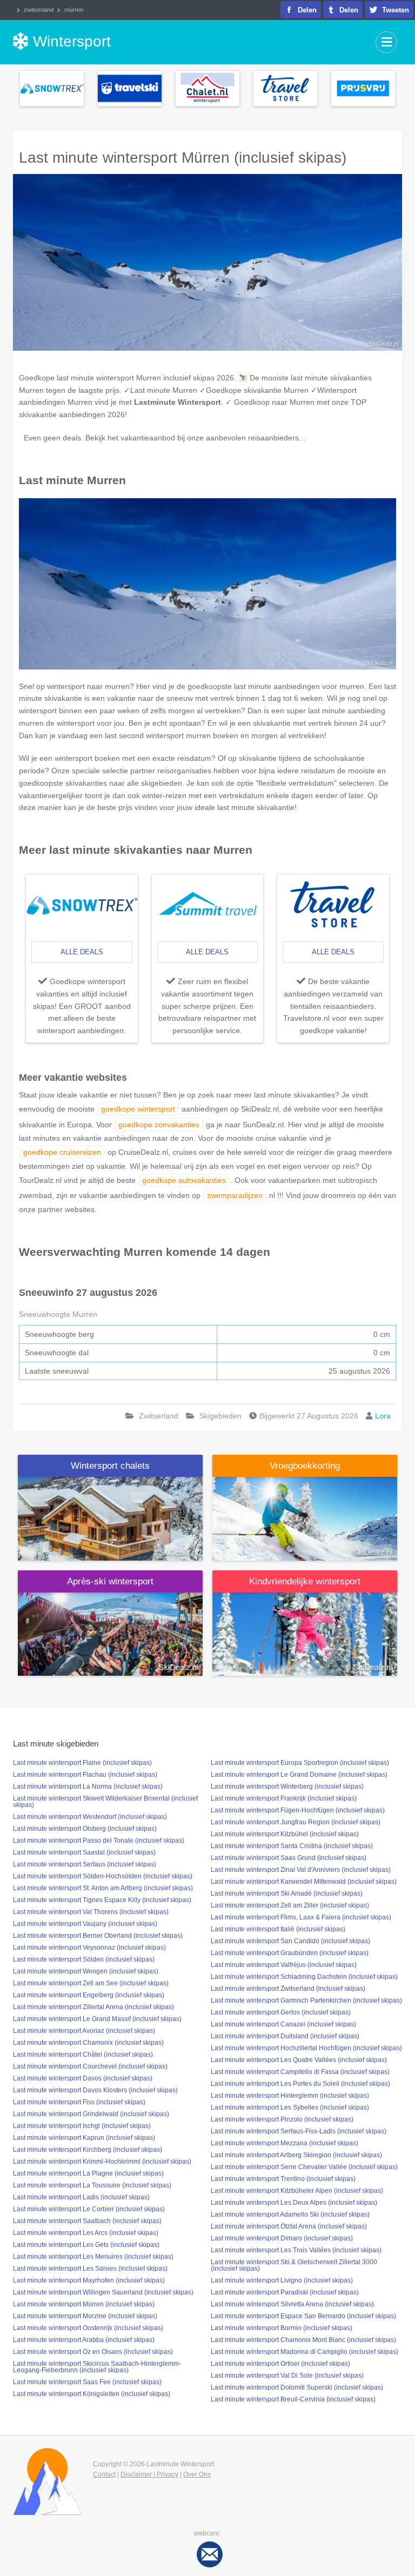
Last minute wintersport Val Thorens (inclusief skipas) (91, 1912)
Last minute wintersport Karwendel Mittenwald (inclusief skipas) (304, 1882)
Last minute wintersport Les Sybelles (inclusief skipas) (290, 2107)
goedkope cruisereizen (62, 1152)
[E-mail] (210, 2554)
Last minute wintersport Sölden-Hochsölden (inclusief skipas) (103, 1876)
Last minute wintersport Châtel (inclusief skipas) (83, 2055)
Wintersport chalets (110, 1466)
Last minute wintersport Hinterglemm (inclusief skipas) (290, 2096)
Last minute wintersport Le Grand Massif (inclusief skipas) (97, 2019)
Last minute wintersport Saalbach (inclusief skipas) (87, 2221)
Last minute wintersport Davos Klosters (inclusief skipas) (95, 2090)
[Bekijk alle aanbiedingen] (52, 88)
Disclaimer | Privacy (149, 2474)
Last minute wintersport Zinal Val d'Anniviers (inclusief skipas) (301, 1870)
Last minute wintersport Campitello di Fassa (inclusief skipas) (300, 2072)
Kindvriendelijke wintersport (305, 1581)
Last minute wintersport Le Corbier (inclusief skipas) (89, 2209)
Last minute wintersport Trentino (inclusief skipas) (283, 2179)
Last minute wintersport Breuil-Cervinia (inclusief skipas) (293, 2399)
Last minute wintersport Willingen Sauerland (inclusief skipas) (103, 2292)
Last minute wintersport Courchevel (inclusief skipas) (90, 2066)
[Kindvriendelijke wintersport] (305, 1634)
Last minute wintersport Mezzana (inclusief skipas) (285, 2143)
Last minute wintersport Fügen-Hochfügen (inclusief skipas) (298, 1810)
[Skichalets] (110, 1518)
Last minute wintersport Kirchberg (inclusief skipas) (88, 2150)
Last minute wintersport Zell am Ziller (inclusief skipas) (290, 1905)
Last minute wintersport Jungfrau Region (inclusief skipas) (296, 1822)
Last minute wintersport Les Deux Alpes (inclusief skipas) (294, 2203)
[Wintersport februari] (305, 1518)
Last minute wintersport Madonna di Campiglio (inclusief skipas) (304, 2352)
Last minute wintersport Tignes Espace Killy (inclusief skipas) (102, 1900)
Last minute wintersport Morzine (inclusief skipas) (85, 2316)
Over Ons (197, 2474)
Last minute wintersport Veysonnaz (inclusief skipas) (89, 1948)
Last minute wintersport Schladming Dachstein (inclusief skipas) (304, 1977)
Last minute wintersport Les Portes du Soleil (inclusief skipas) (300, 2084)
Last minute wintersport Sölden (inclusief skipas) (84, 1959)
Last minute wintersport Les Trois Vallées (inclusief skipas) (296, 2250)
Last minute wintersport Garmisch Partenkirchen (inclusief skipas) (306, 2000)
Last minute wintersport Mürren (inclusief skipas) (84, 2304)
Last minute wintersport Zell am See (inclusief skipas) (91, 1983)
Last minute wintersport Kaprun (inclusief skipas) (84, 2138)
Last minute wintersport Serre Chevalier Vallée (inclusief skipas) (304, 2167)
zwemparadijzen (235, 1195)
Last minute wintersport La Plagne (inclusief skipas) (88, 2173)
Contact (104, 2474)
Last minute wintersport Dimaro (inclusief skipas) (282, 2238)
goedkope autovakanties (184, 1180)
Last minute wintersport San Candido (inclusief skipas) (290, 1941)
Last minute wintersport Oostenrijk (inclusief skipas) (88, 2328)
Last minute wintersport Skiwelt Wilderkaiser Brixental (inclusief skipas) (105, 1802)
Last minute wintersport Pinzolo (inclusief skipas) (282, 2119)
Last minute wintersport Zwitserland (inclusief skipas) (288, 1989)
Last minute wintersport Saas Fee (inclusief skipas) (87, 2382)
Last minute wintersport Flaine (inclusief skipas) (82, 1763)
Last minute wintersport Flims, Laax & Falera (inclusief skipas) (301, 1917)
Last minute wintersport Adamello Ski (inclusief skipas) (290, 2214)
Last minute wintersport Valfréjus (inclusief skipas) (284, 1965)
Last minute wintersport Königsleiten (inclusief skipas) (92, 2394)
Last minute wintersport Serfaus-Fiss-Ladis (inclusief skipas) (299, 2131)
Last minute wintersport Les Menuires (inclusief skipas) (93, 2257)
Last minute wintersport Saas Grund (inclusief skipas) (289, 1858)
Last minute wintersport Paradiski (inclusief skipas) (285, 2292)
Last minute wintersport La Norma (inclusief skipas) (88, 1787)
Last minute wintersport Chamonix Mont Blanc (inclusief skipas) (303, 2340)
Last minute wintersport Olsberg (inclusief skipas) (85, 1829)
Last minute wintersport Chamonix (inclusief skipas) (88, 2043)
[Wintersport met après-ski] (110, 1634)
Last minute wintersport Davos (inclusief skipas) (83, 2078)
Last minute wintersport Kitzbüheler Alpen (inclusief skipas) (297, 2191)
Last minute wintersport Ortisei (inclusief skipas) (280, 2364)
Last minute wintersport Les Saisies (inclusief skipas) (90, 2269)
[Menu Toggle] (386, 42)
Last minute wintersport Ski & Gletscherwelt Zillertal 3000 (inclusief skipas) (294, 2265)
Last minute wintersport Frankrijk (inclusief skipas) (284, 1798)
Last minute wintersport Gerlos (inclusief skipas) (281, 2012)
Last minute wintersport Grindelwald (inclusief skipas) (91, 2114)
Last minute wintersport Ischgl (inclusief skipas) (82, 2126)
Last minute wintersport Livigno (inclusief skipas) (282, 2280)
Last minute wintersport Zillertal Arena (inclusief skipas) (93, 2007)
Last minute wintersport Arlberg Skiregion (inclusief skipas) (296, 2155)
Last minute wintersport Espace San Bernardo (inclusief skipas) (303, 2316)
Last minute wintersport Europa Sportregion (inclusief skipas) (300, 1763)
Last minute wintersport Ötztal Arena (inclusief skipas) (289, 2226)
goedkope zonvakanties (159, 1125)
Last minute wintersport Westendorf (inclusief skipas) (90, 1817)
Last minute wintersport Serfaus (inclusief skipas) (85, 1864)
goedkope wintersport (138, 1109)
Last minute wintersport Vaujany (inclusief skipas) (85, 1924)
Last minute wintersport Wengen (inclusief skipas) (86, 1971)
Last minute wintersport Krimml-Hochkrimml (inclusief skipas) (102, 2162)
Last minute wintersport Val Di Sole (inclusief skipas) (287, 2376)
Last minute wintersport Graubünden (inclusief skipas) (290, 1953)
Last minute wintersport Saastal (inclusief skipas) (84, 1852)
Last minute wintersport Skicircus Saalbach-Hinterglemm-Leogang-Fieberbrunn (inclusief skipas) (97, 2367)
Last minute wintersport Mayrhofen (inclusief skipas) (89, 2280)
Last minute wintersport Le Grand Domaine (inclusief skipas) (299, 1775)
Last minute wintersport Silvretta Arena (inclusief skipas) (292, 2304)
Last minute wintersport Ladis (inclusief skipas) (81, 2197)
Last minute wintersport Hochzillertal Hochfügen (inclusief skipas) (306, 2048)
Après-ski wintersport (110, 1581)
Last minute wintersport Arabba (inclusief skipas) (84, 2340)
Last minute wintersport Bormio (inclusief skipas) (282, 2328)
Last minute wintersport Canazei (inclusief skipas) (283, 2024)
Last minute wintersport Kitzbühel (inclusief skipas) (285, 1834)
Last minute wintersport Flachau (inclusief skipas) (85, 1775)
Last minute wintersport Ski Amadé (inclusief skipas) (287, 1893)
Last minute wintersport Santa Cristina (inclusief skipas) (292, 1846)
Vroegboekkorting (305, 1466)
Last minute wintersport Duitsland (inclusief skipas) (285, 2036)
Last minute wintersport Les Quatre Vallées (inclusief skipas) (299, 2060)
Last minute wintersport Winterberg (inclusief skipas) (287, 1787)
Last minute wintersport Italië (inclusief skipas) (278, 1929)
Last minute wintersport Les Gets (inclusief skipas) (86, 2245)
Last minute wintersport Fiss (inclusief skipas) (79, 2102)
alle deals (82, 952)
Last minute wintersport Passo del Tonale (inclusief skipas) (99, 1841)
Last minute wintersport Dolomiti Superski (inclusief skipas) (297, 2387)
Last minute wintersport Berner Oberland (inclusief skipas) (98, 1936)
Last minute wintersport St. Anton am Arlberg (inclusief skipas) (103, 1888)
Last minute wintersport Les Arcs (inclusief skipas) (86, 2233)
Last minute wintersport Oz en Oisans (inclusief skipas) (93, 2352)
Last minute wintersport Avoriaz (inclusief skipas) (84, 2031)
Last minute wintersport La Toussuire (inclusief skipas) (92, 2185)
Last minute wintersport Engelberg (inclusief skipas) (89, 1995)
